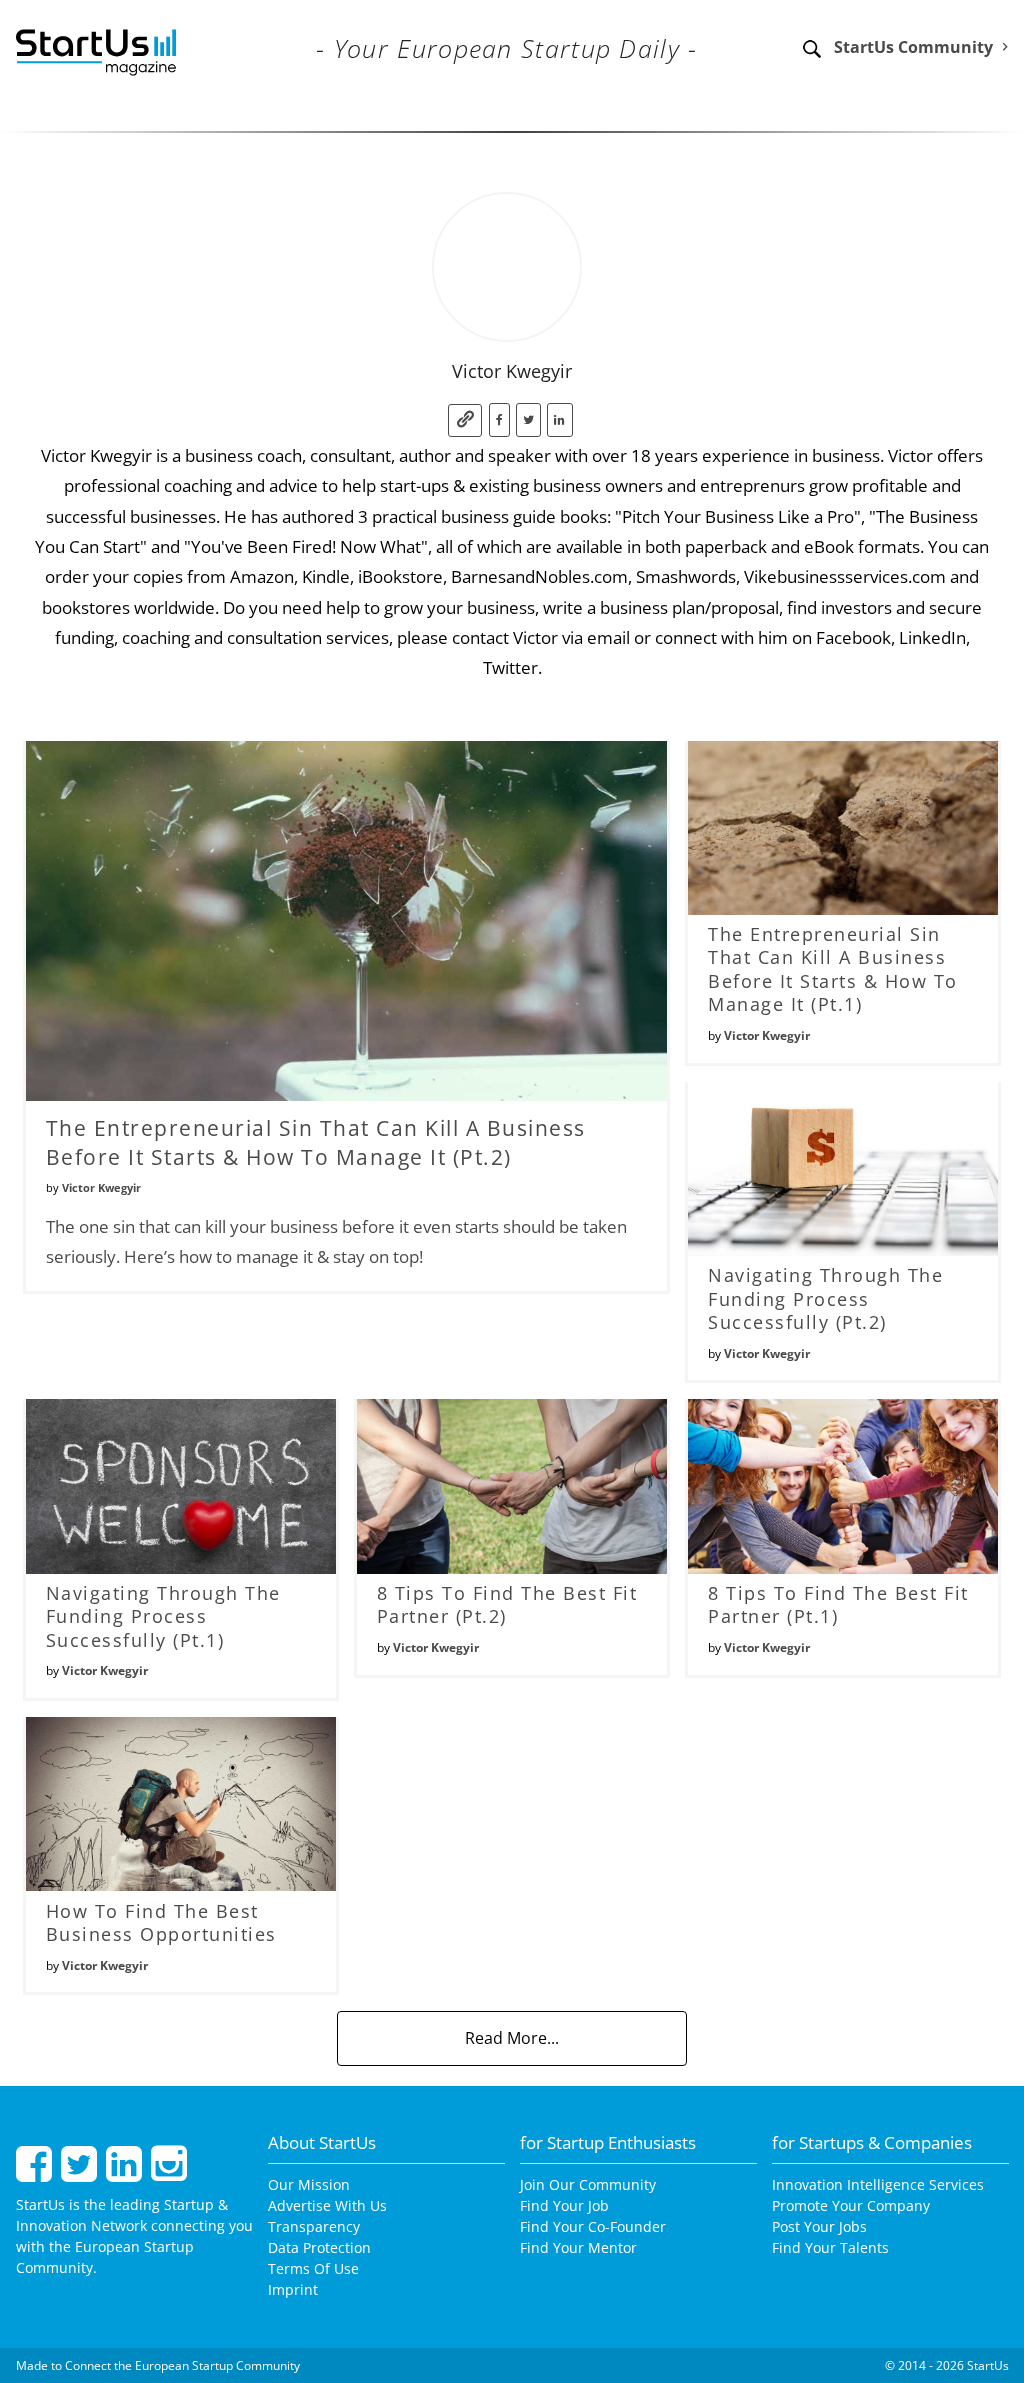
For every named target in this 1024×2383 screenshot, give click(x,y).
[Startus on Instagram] (169, 2172)
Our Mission (309, 2184)
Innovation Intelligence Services (878, 2184)
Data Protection (319, 2247)
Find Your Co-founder (593, 2226)
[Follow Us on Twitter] (81, 2172)
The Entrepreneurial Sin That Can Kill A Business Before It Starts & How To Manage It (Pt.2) (316, 1142)
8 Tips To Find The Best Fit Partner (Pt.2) (507, 1604)
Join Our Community (588, 2184)
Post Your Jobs (819, 2226)
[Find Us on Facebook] (36, 2172)
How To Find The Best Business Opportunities (161, 1922)
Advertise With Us (327, 2205)
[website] (465, 421)
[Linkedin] (560, 420)
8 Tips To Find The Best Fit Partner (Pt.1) (838, 1604)
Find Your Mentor (578, 2247)
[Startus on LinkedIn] (126, 2172)
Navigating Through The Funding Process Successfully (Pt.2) (825, 1298)
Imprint (293, 2289)
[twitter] (528, 420)
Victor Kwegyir (101, 1187)
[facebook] (499, 420)
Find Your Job (564, 2205)
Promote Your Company (851, 2205)
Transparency (314, 2226)
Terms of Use (313, 2268)
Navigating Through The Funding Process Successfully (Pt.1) (163, 1616)
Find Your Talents (830, 2247)
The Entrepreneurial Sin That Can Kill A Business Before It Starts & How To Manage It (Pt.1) (833, 969)
